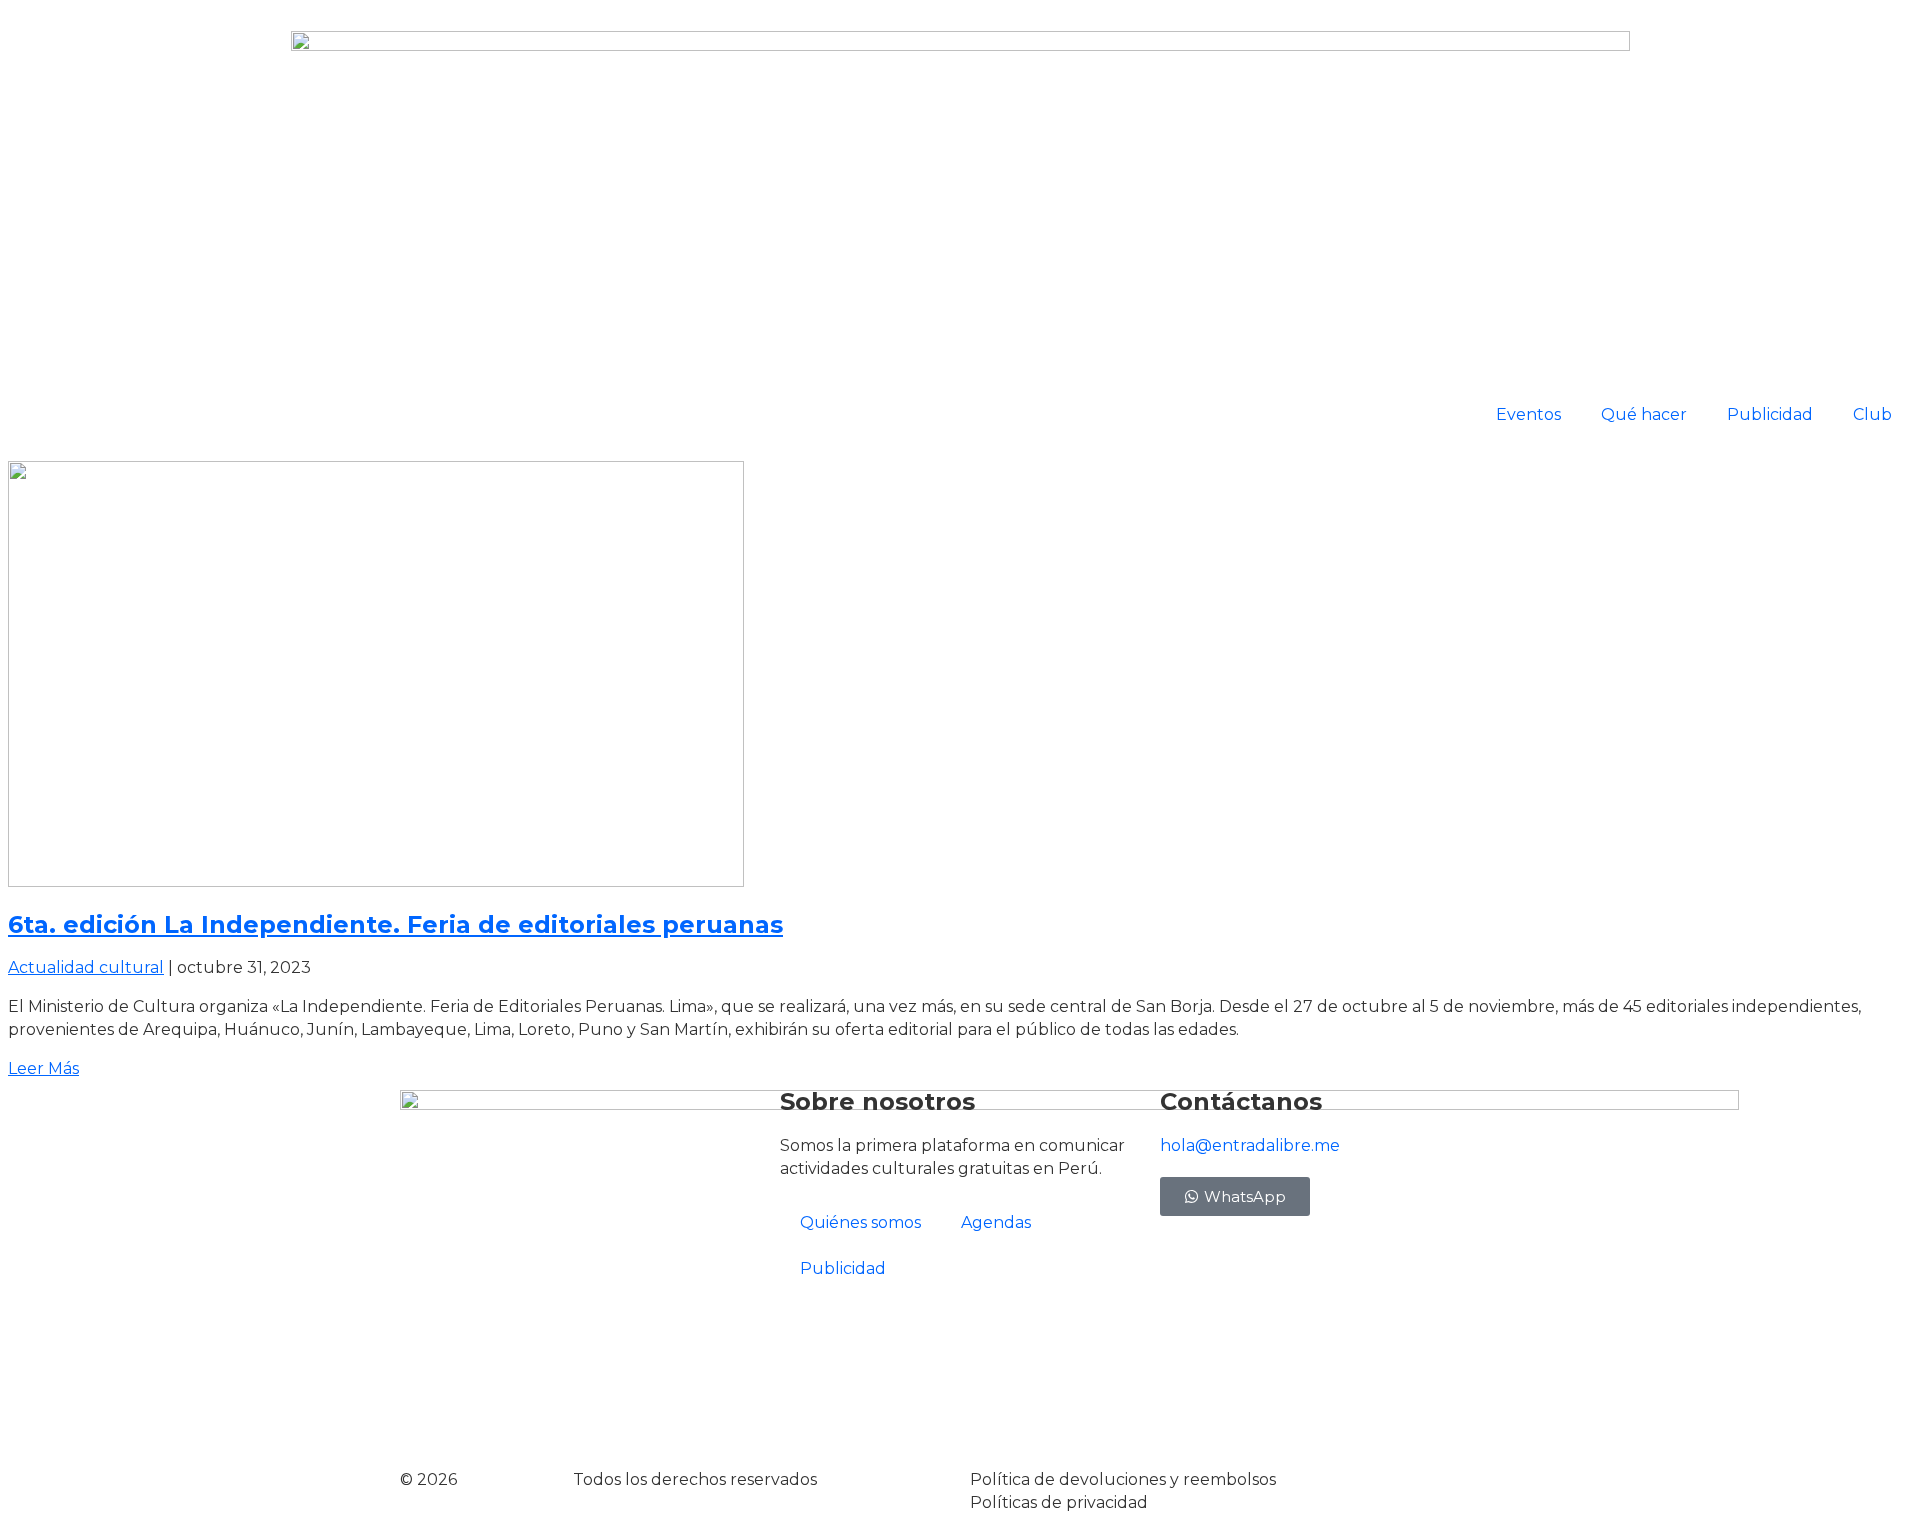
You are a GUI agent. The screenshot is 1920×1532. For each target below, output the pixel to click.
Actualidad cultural (86, 967)
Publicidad (1770, 414)
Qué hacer (1644, 414)
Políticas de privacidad (1059, 1502)
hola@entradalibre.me (1250, 1145)
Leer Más (43, 1068)
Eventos (1528, 414)
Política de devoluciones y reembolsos (1123, 1479)
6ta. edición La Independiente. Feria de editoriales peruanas (395, 924)
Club (1872, 414)
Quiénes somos (860, 1222)
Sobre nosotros (877, 1101)
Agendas (996, 1222)
